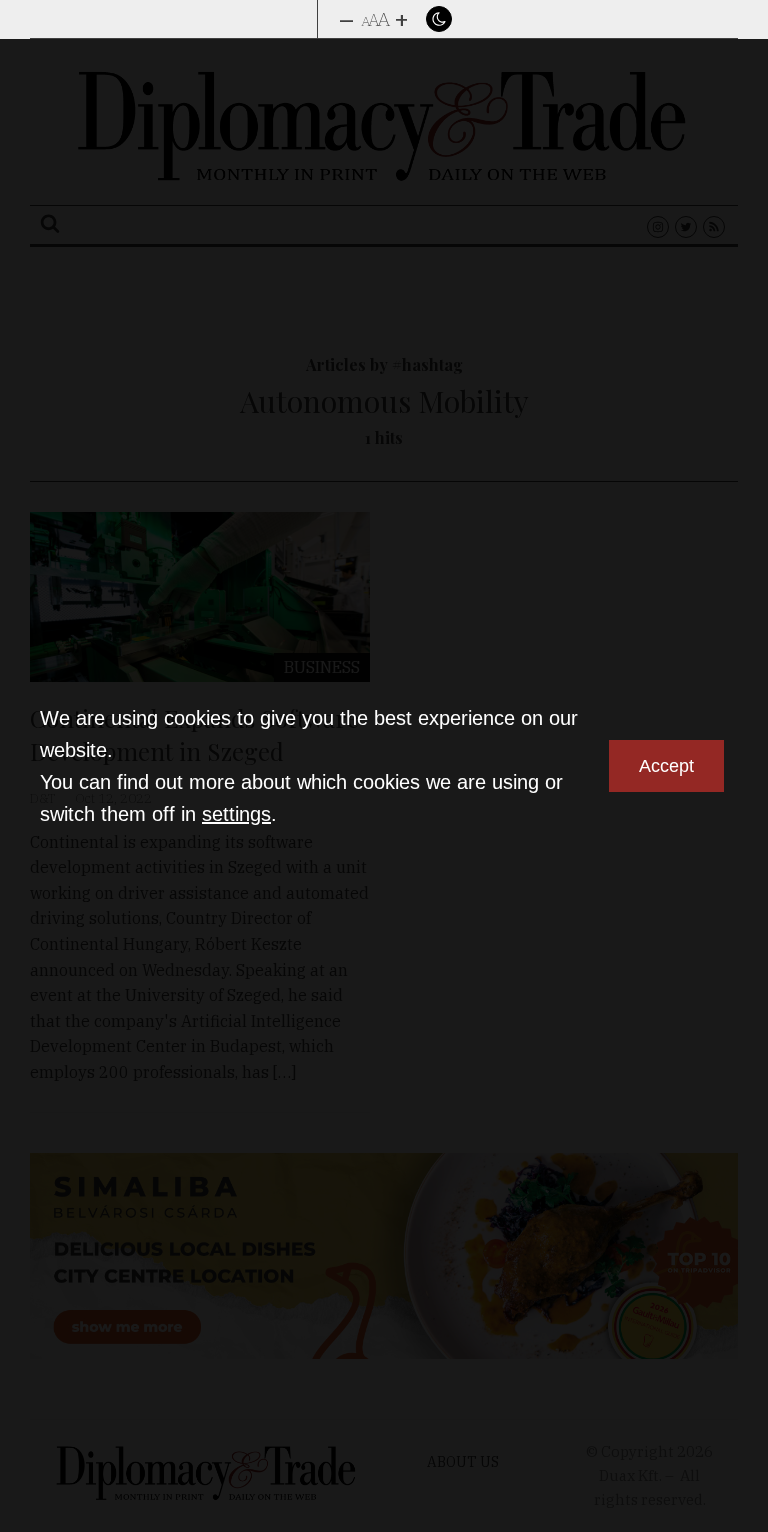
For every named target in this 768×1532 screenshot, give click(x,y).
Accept (666, 766)
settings (236, 814)
